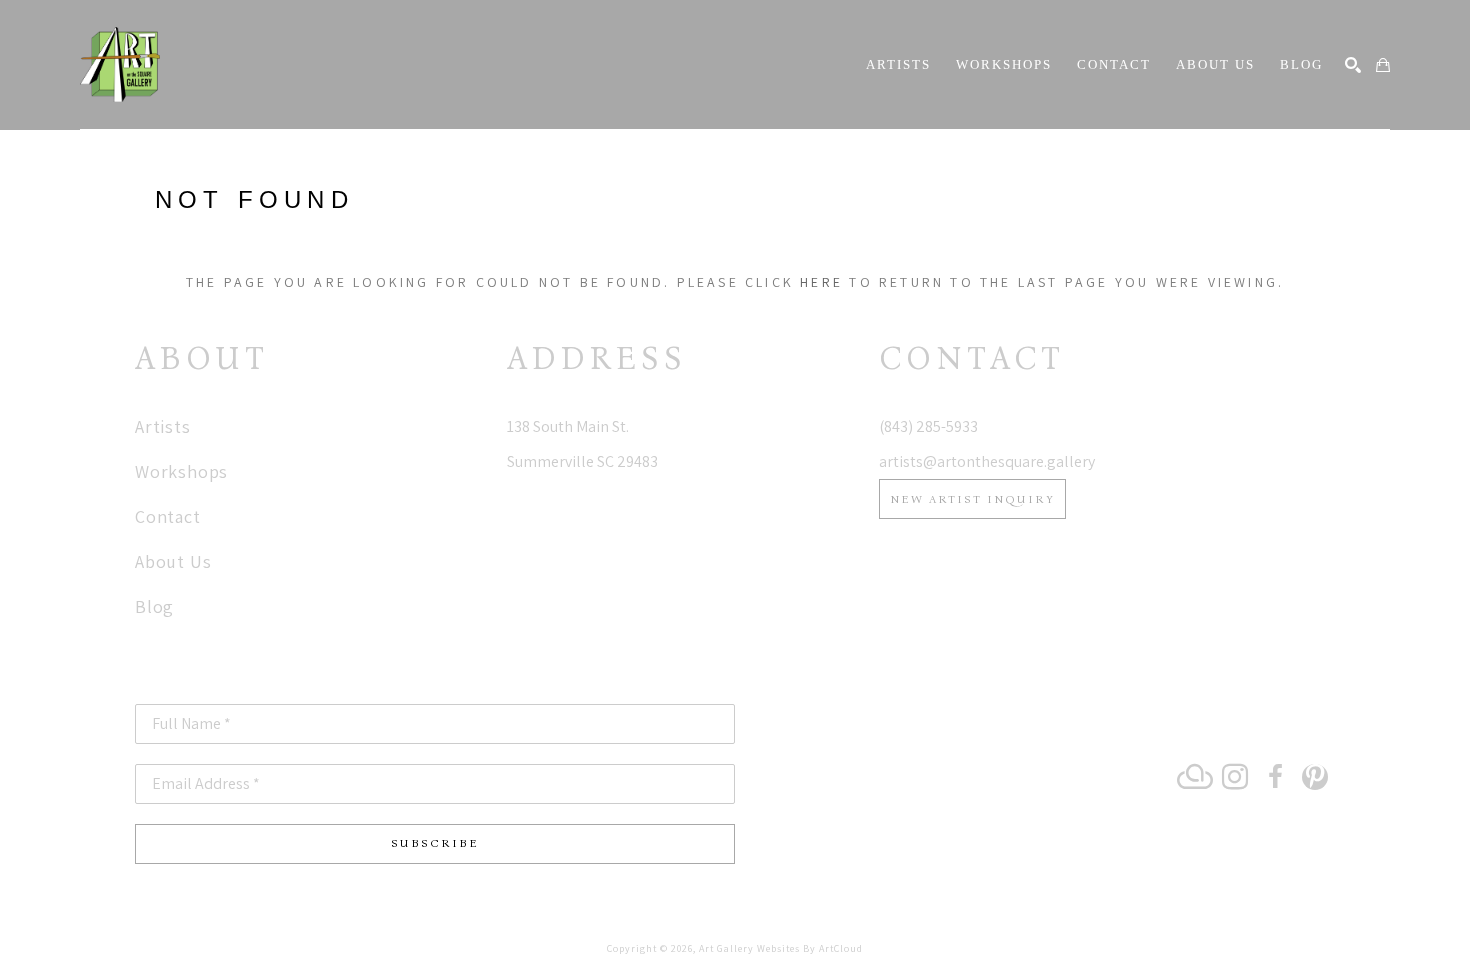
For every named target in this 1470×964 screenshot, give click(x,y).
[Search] (1353, 65)
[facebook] (1275, 777)
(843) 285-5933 (928, 426)
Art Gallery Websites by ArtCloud (781, 948)
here (821, 282)
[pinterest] (1315, 777)
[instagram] (1235, 777)
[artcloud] (1195, 777)
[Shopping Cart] (1383, 65)
